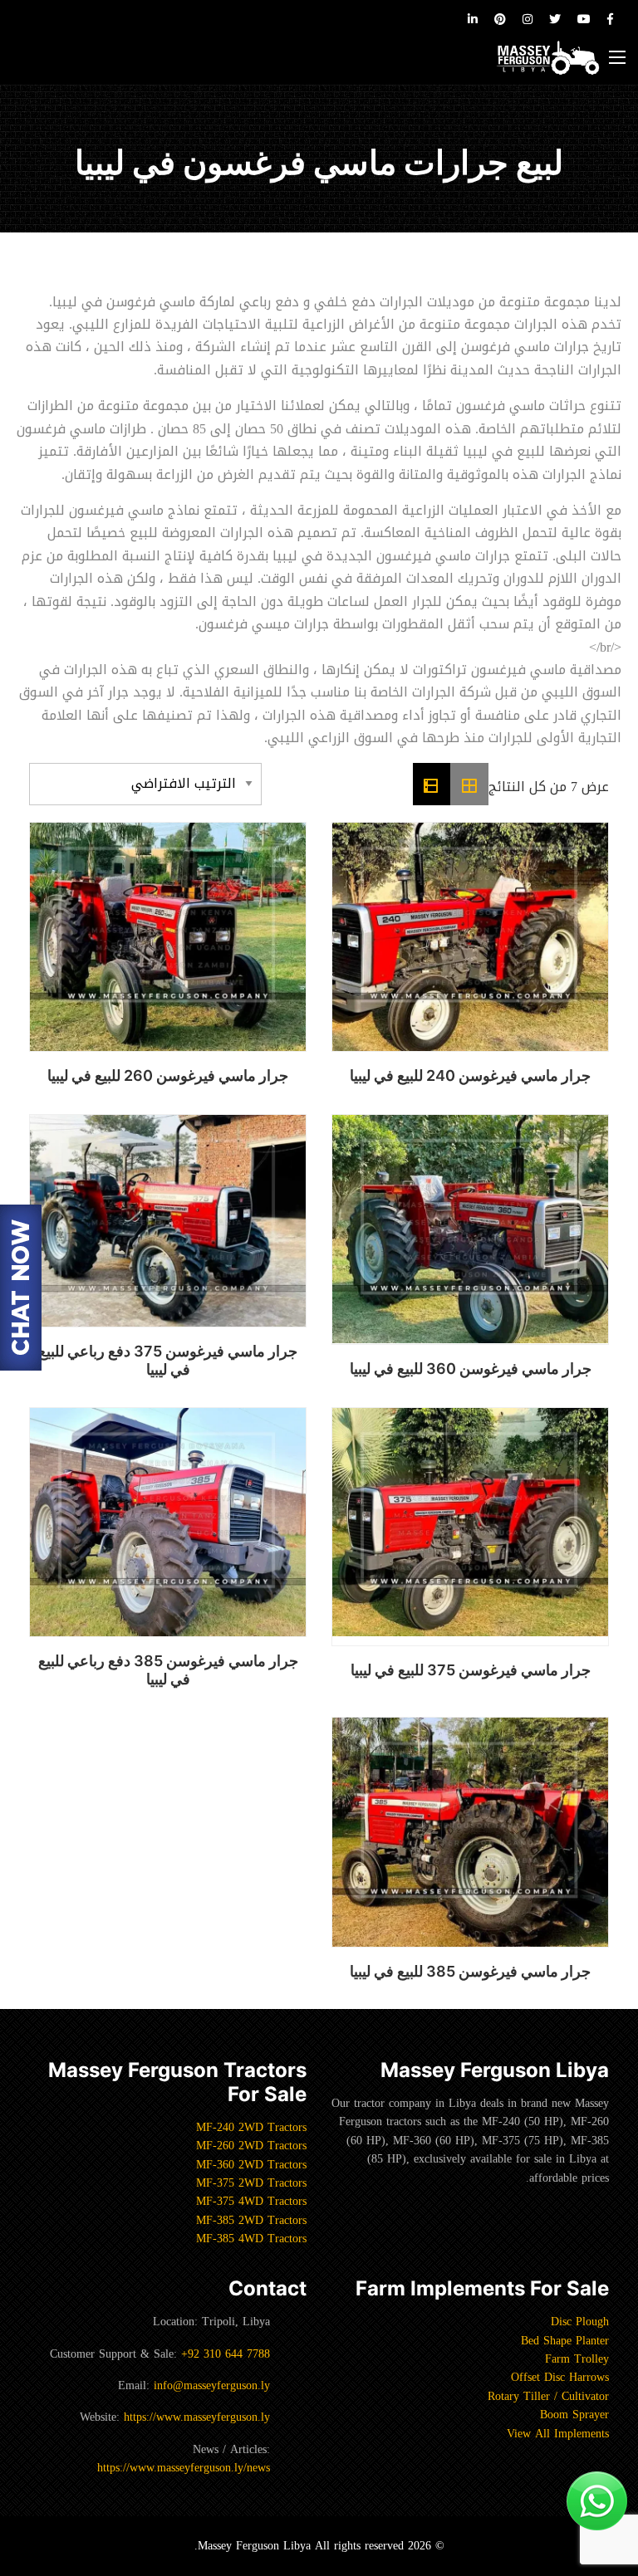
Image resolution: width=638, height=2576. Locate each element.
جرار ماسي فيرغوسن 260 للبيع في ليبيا (168, 1075)
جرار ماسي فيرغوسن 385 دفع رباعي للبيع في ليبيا (168, 1670)
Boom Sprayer (574, 2415)
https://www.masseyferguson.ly (197, 2417)
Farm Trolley (577, 2359)
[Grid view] (469, 785)
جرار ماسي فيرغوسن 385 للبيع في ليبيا (470, 1971)
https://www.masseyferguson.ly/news (184, 2468)
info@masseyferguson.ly (212, 2385)
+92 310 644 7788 (226, 2354)
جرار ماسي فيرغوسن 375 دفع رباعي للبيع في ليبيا (168, 1360)
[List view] (432, 785)
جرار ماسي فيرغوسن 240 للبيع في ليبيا (470, 1075)
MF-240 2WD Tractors (251, 2127)
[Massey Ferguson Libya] (548, 58)
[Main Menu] (617, 57)
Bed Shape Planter (565, 2341)
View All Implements (558, 2434)
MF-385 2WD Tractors (251, 2220)
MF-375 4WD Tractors (251, 2201)
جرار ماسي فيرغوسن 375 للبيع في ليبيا (471, 1670)
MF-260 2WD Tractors (251, 2146)
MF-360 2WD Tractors (251, 2165)
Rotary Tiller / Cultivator (548, 2396)
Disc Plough (580, 2322)
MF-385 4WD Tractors (251, 2239)
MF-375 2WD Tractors (251, 2183)
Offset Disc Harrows (560, 2377)
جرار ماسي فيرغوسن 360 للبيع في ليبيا (471, 1369)
